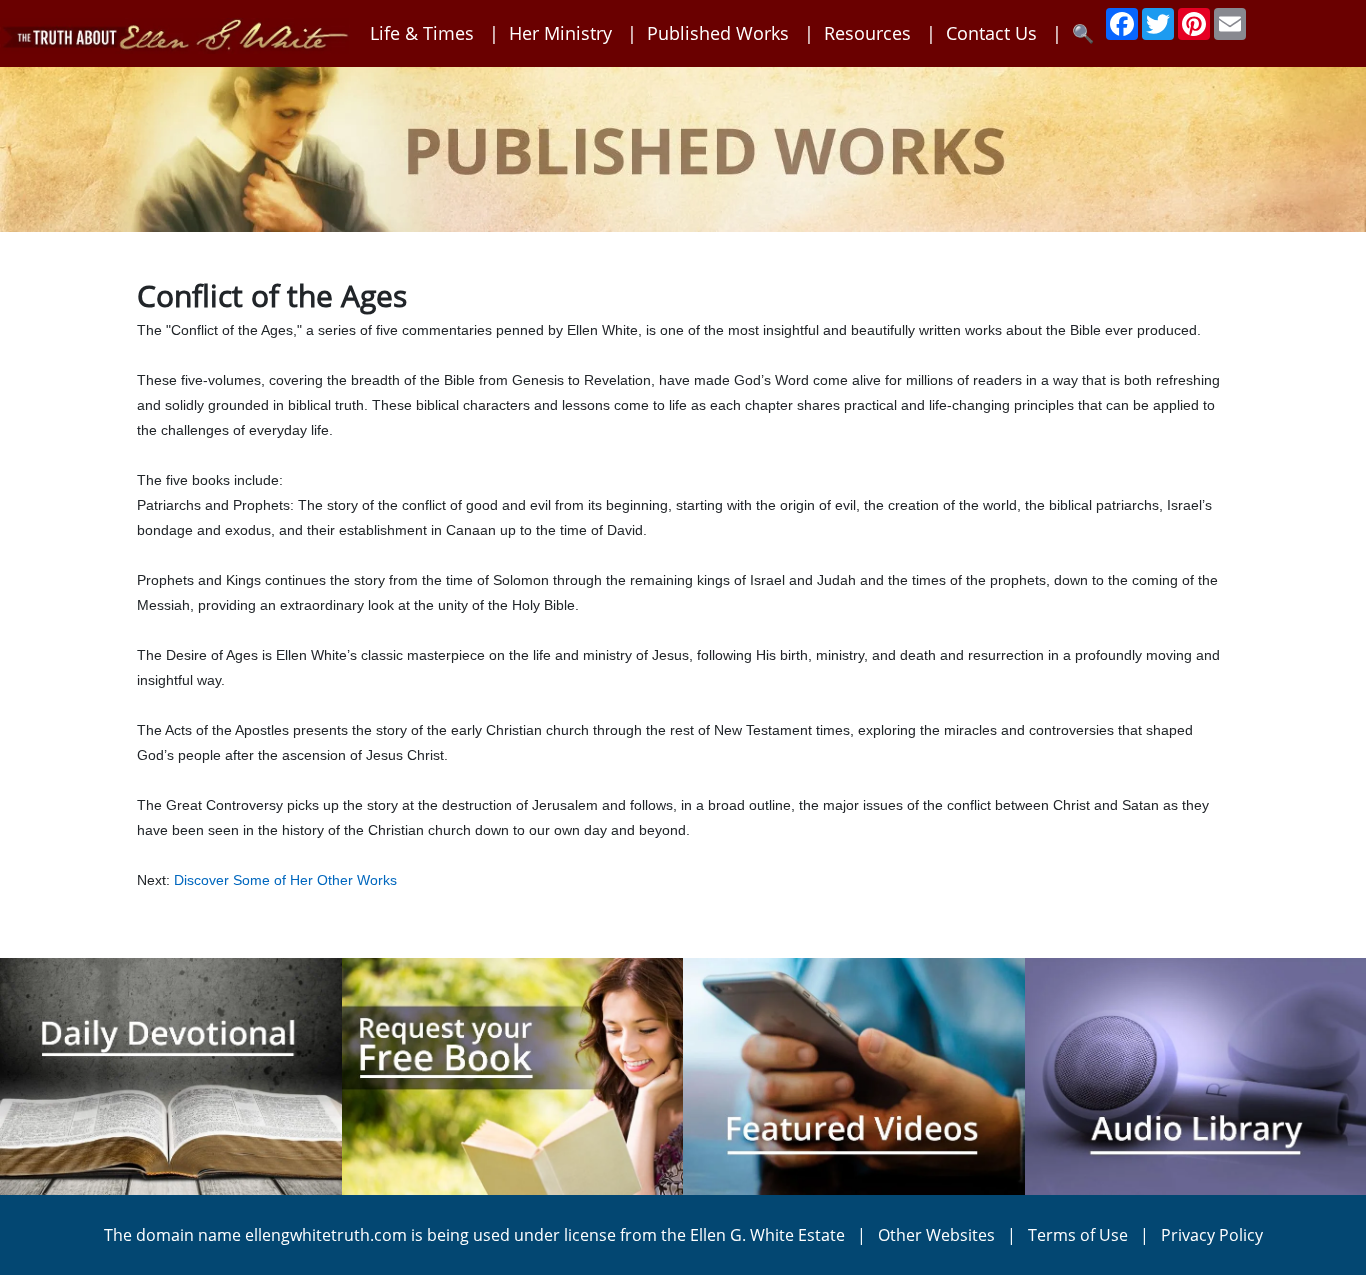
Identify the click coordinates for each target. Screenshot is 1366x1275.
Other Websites (936, 1235)
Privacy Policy (1212, 1235)
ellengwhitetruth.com (326, 1235)
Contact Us (991, 33)
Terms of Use (1078, 1235)
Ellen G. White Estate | (784, 1235)
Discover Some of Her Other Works (285, 880)
